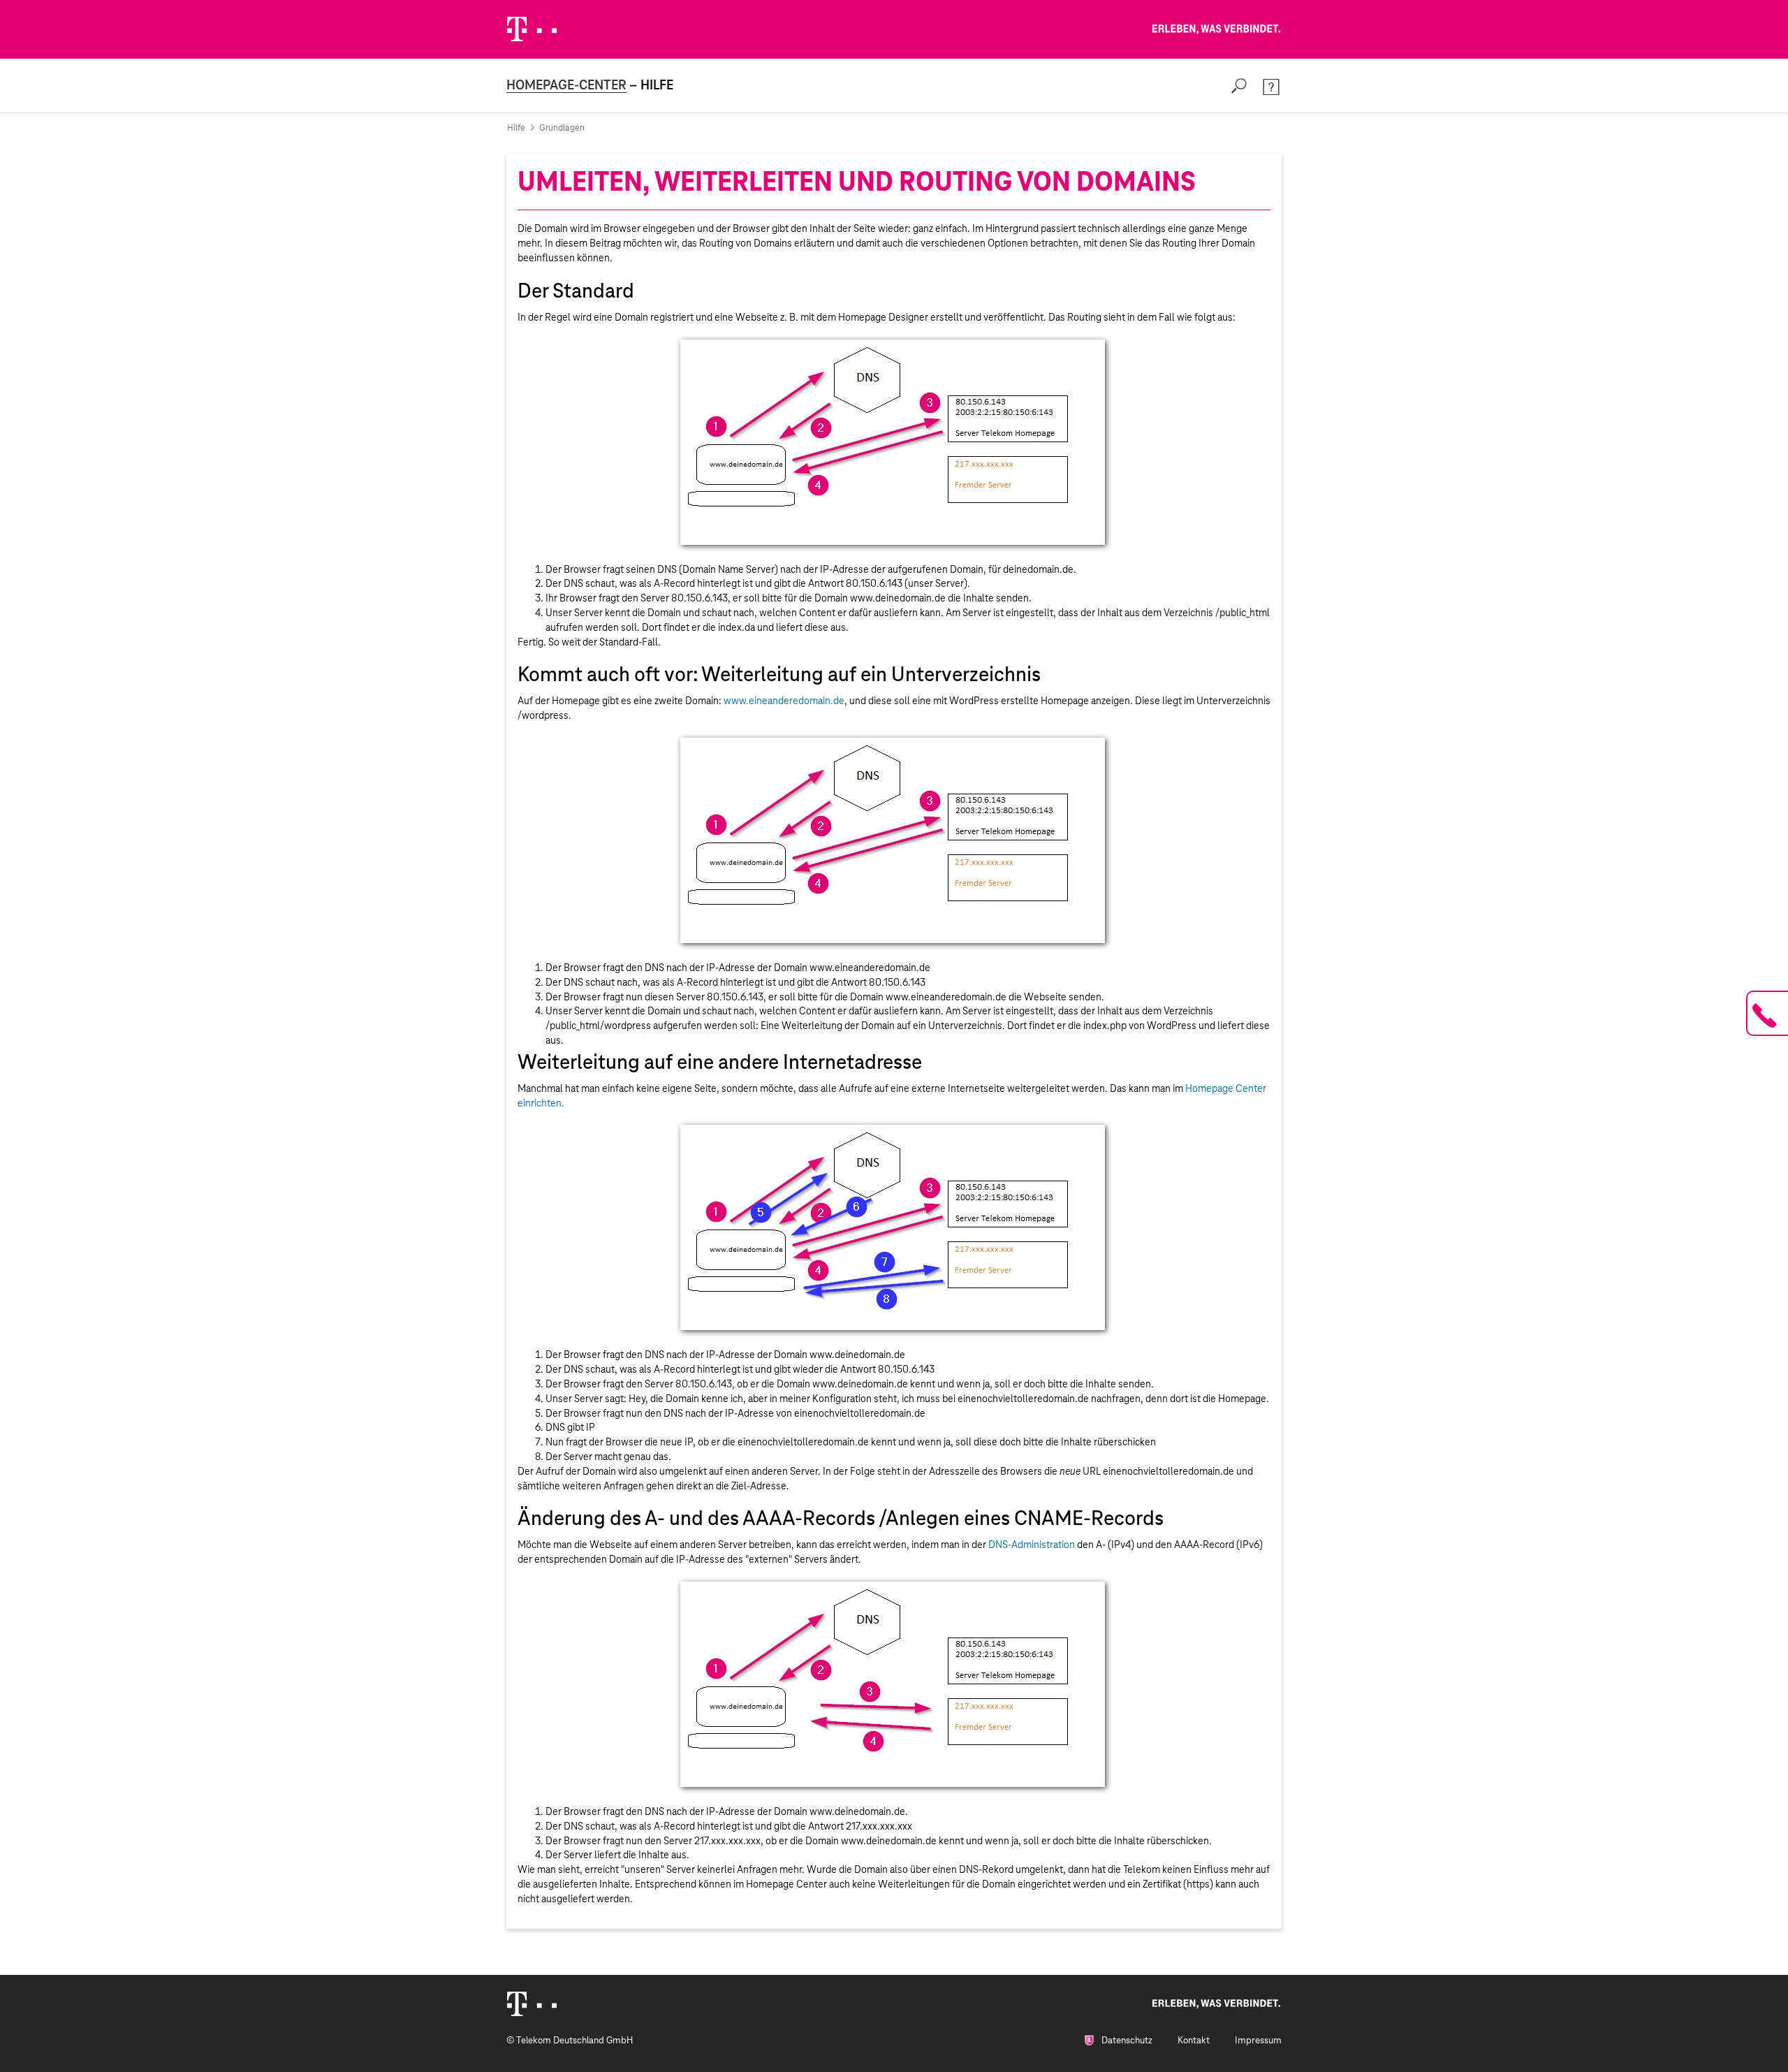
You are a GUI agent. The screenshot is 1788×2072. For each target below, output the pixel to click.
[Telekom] (532, 2004)
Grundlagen (562, 128)
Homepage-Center (566, 85)
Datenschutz (1126, 2040)
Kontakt (1194, 2040)
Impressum (1258, 2040)
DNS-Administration (1032, 1545)
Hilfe (516, 128)
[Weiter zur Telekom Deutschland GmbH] (532, 29)
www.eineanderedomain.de (784, 701)
